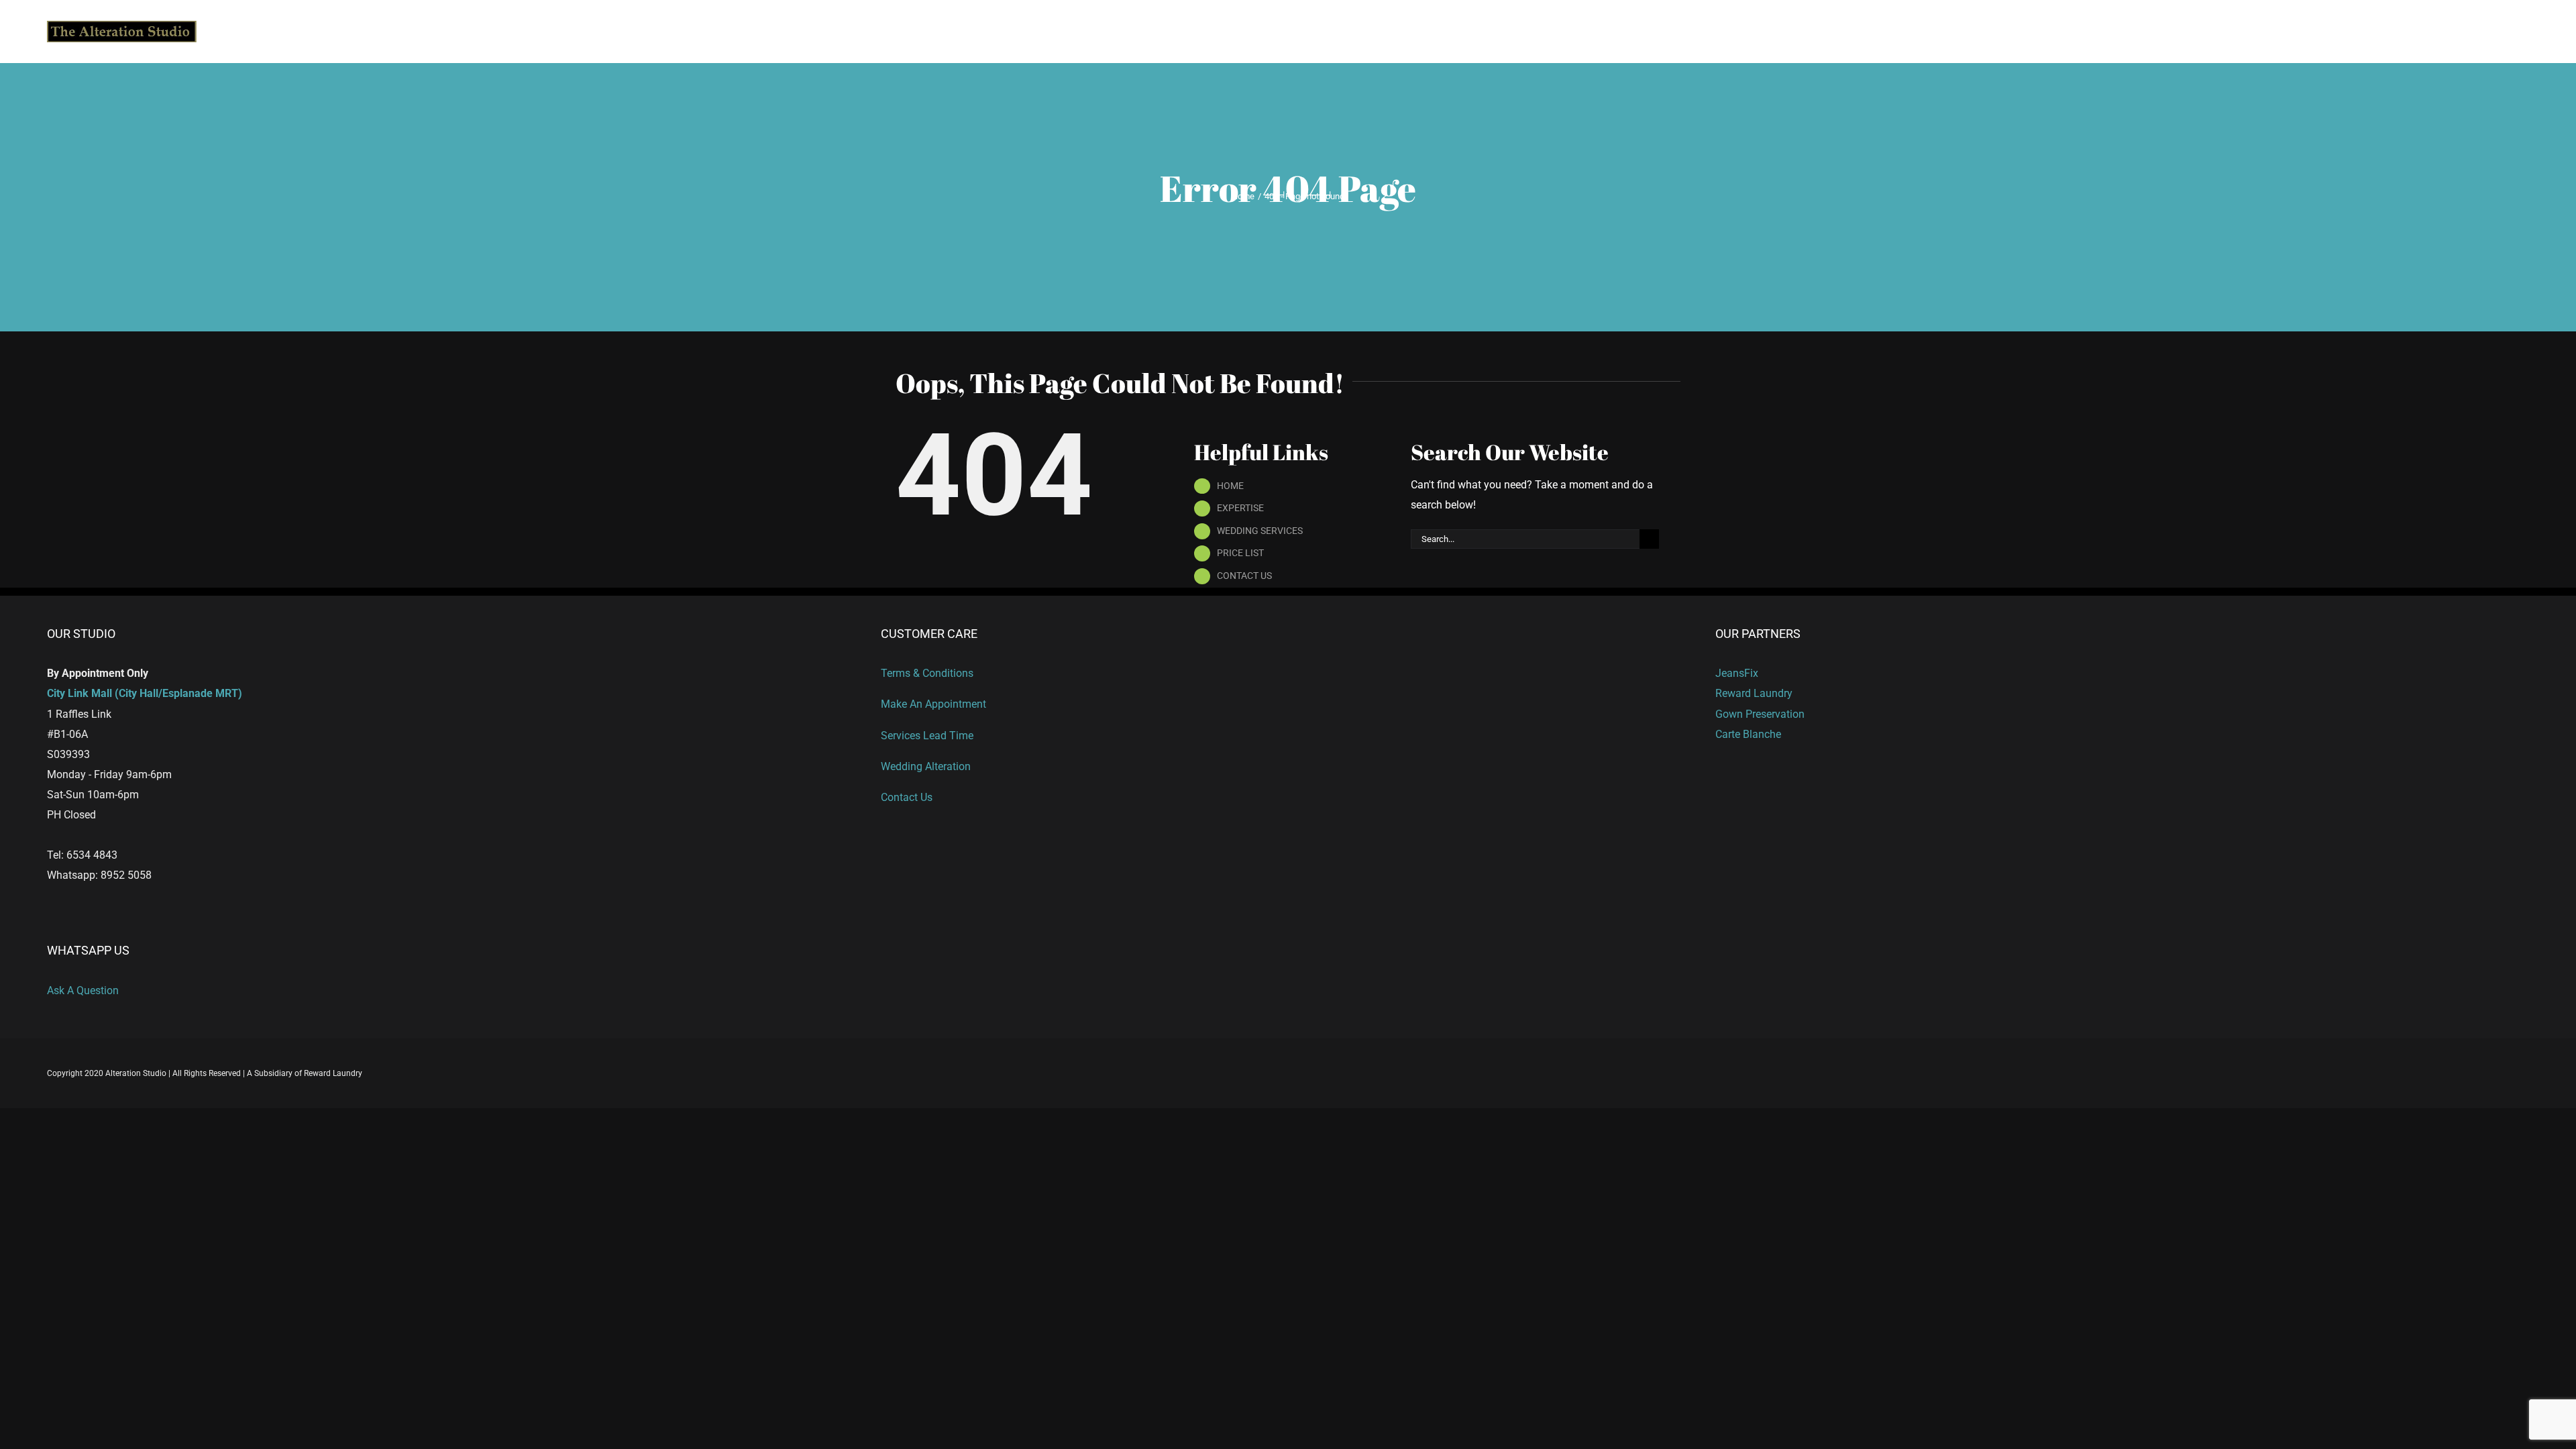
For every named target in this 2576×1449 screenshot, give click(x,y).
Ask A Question (83, 990)
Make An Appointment (933, 704)
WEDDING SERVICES (1260, 531)
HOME (1230, 486)
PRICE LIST (1240, 553)
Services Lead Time (927, 736)
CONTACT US (1244, 576)
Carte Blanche (1748, 734)
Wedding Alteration (926, 766)
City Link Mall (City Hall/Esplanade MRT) (145, 693)
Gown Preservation (1760, 714)
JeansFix (1737, 673)
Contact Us (907, 797)
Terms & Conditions (927, 673)
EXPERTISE (1240, 508)
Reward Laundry (1754, 693)
